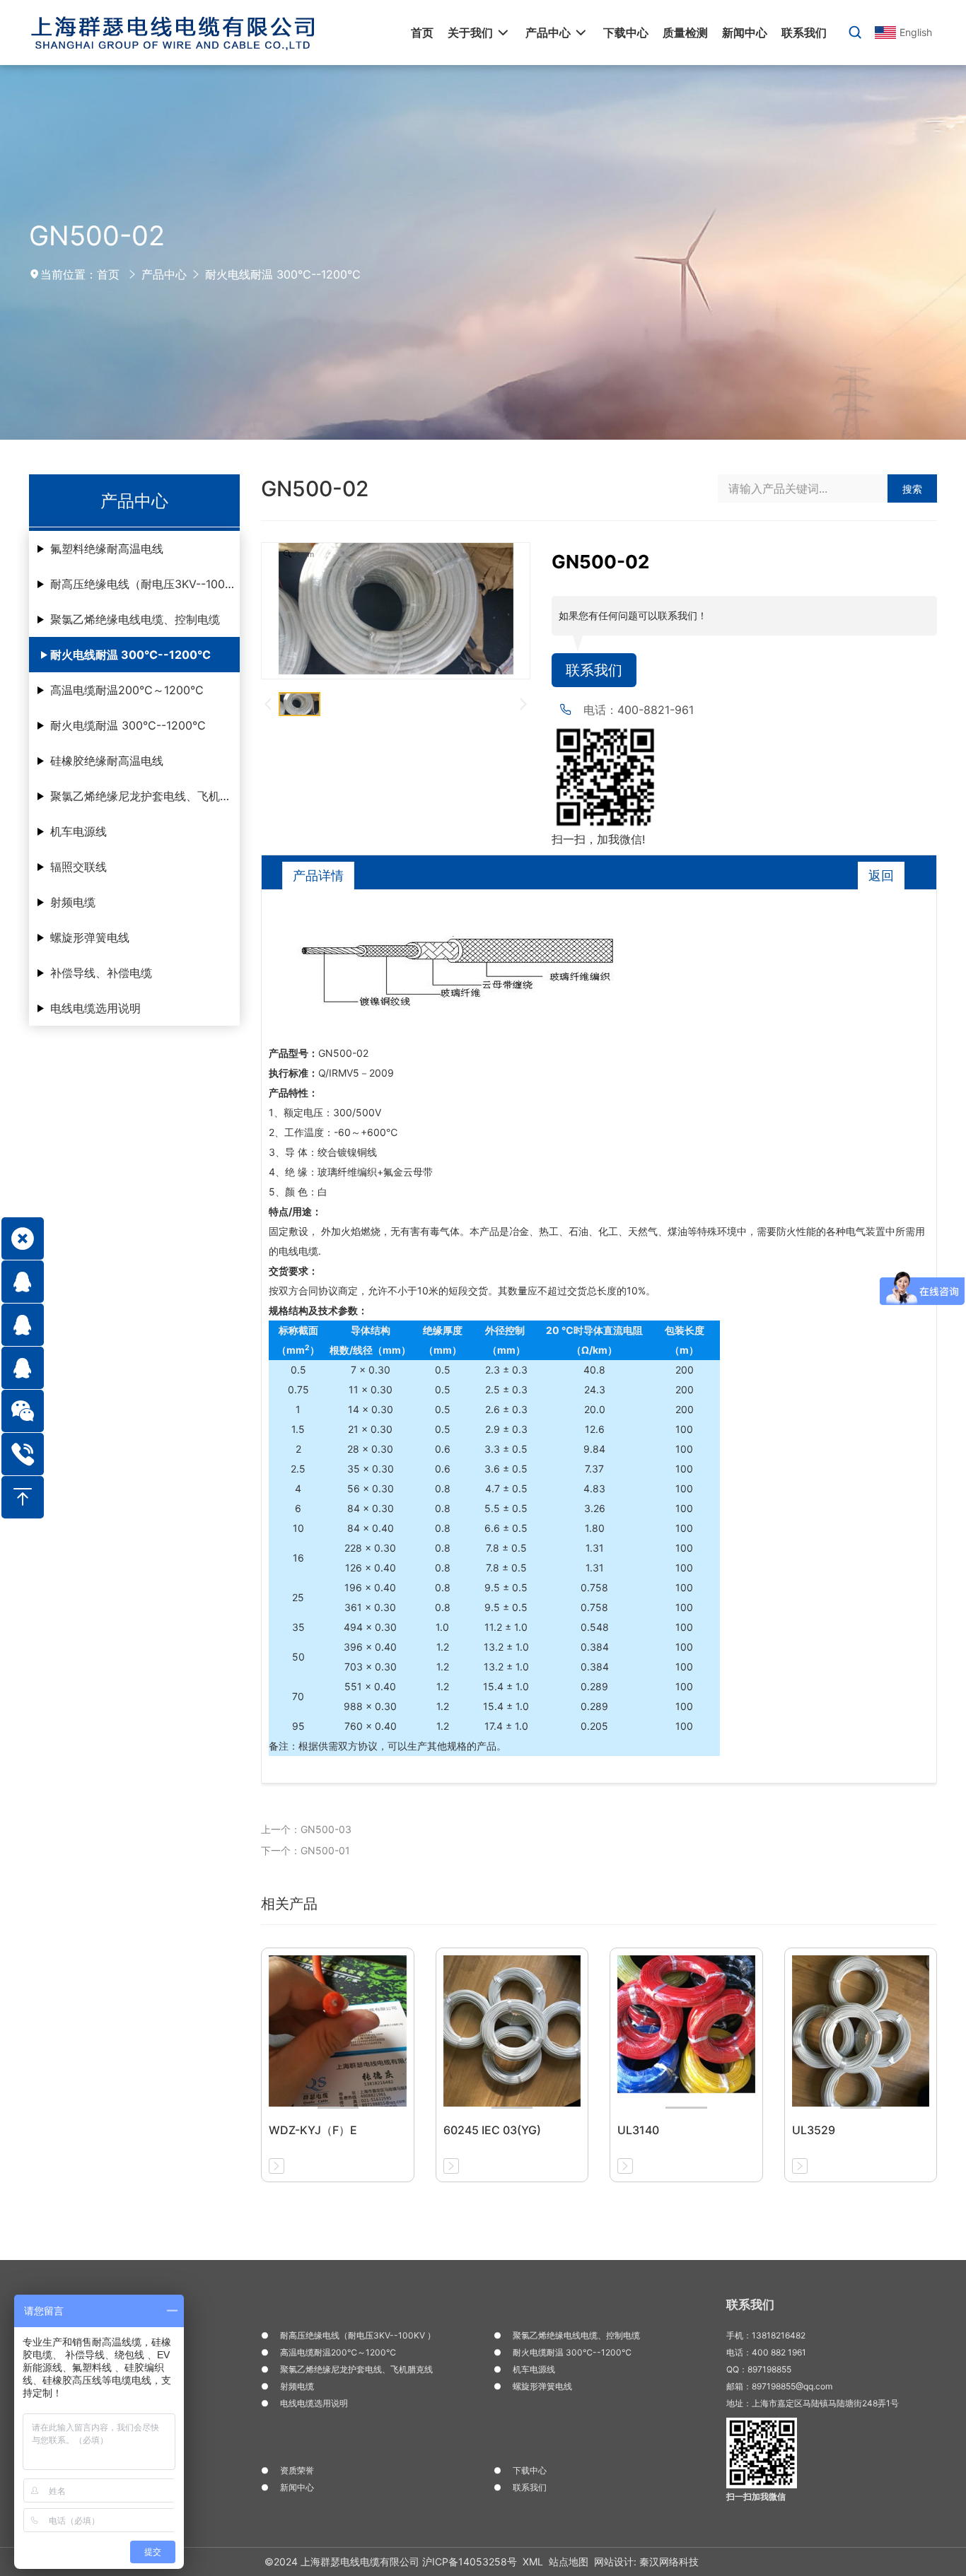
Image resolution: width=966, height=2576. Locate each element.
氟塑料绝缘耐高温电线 (107, 549)
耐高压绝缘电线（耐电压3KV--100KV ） (145, 584)
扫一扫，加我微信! (598, 839)
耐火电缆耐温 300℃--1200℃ (128, 725)
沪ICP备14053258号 (470, 2562)
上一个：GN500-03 (306, 1829)
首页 (108, 274)
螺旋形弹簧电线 (90, 937)
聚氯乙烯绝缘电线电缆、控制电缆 (135, 619)
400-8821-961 (656, 710)
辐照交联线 (78, 867)
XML (533, 2562)
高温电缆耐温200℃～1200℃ (127, 690)
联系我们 (594, 670)
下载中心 (530, 2470)
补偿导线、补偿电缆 (101, 973)
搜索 (912, 489)
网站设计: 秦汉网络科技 (646, 2562)
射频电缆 (73, 902)
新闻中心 (297, 2487)
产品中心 (164, 274)
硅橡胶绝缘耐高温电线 (107, 761)
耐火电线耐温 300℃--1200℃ (283, 274)
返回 (881, 876)
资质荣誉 (297, 2470)
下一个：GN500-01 (305, 1850)
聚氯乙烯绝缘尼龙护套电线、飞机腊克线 (145, 796)
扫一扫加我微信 (756, 2496)
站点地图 (569, 2562)
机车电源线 (78, 831)
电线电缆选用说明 (95, 1008)
